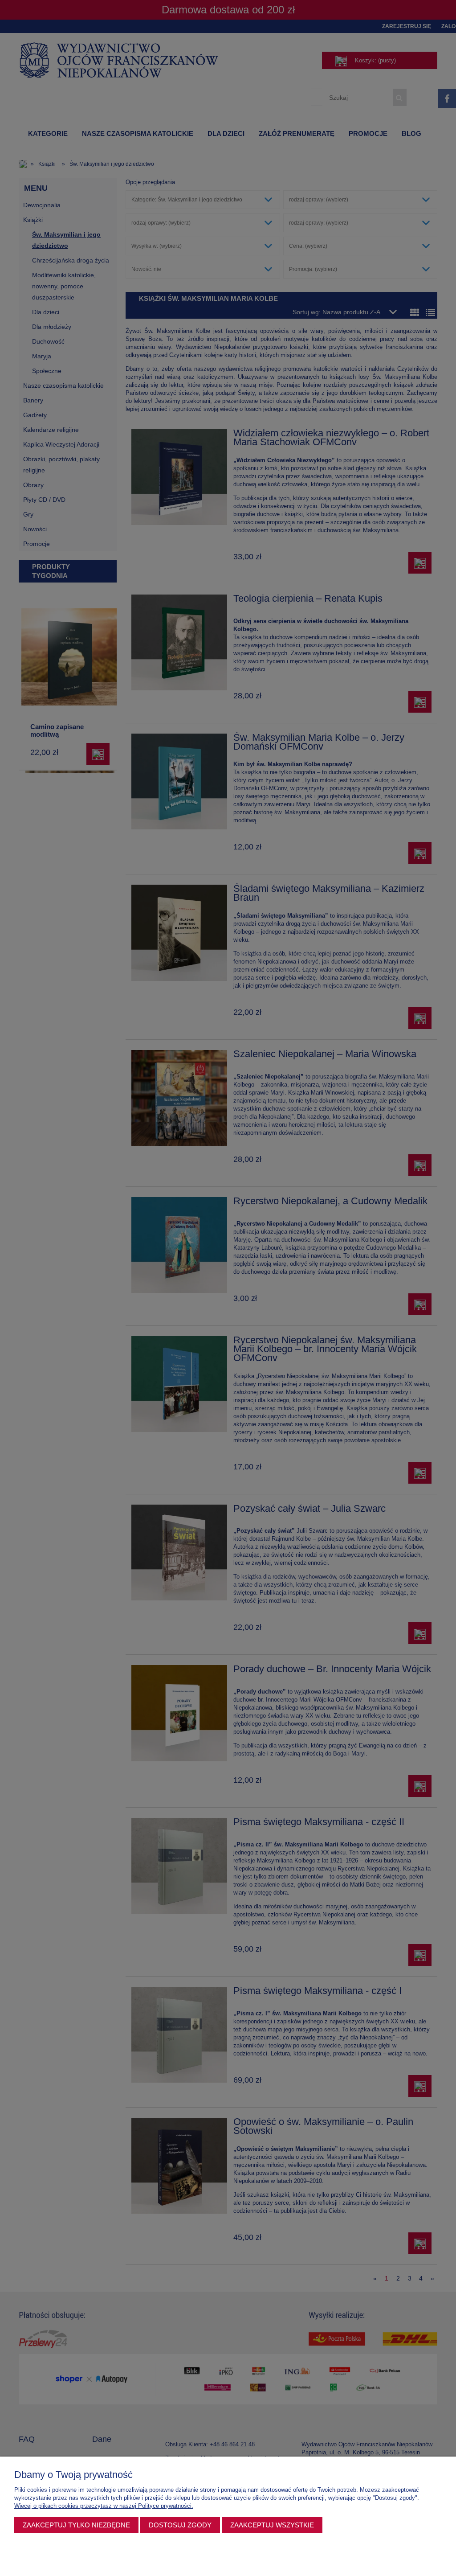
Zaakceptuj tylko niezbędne (76, 2525)
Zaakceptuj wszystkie (272, 2525)
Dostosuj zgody (180, 2525)
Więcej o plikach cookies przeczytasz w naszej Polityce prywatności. (104, 2506)
